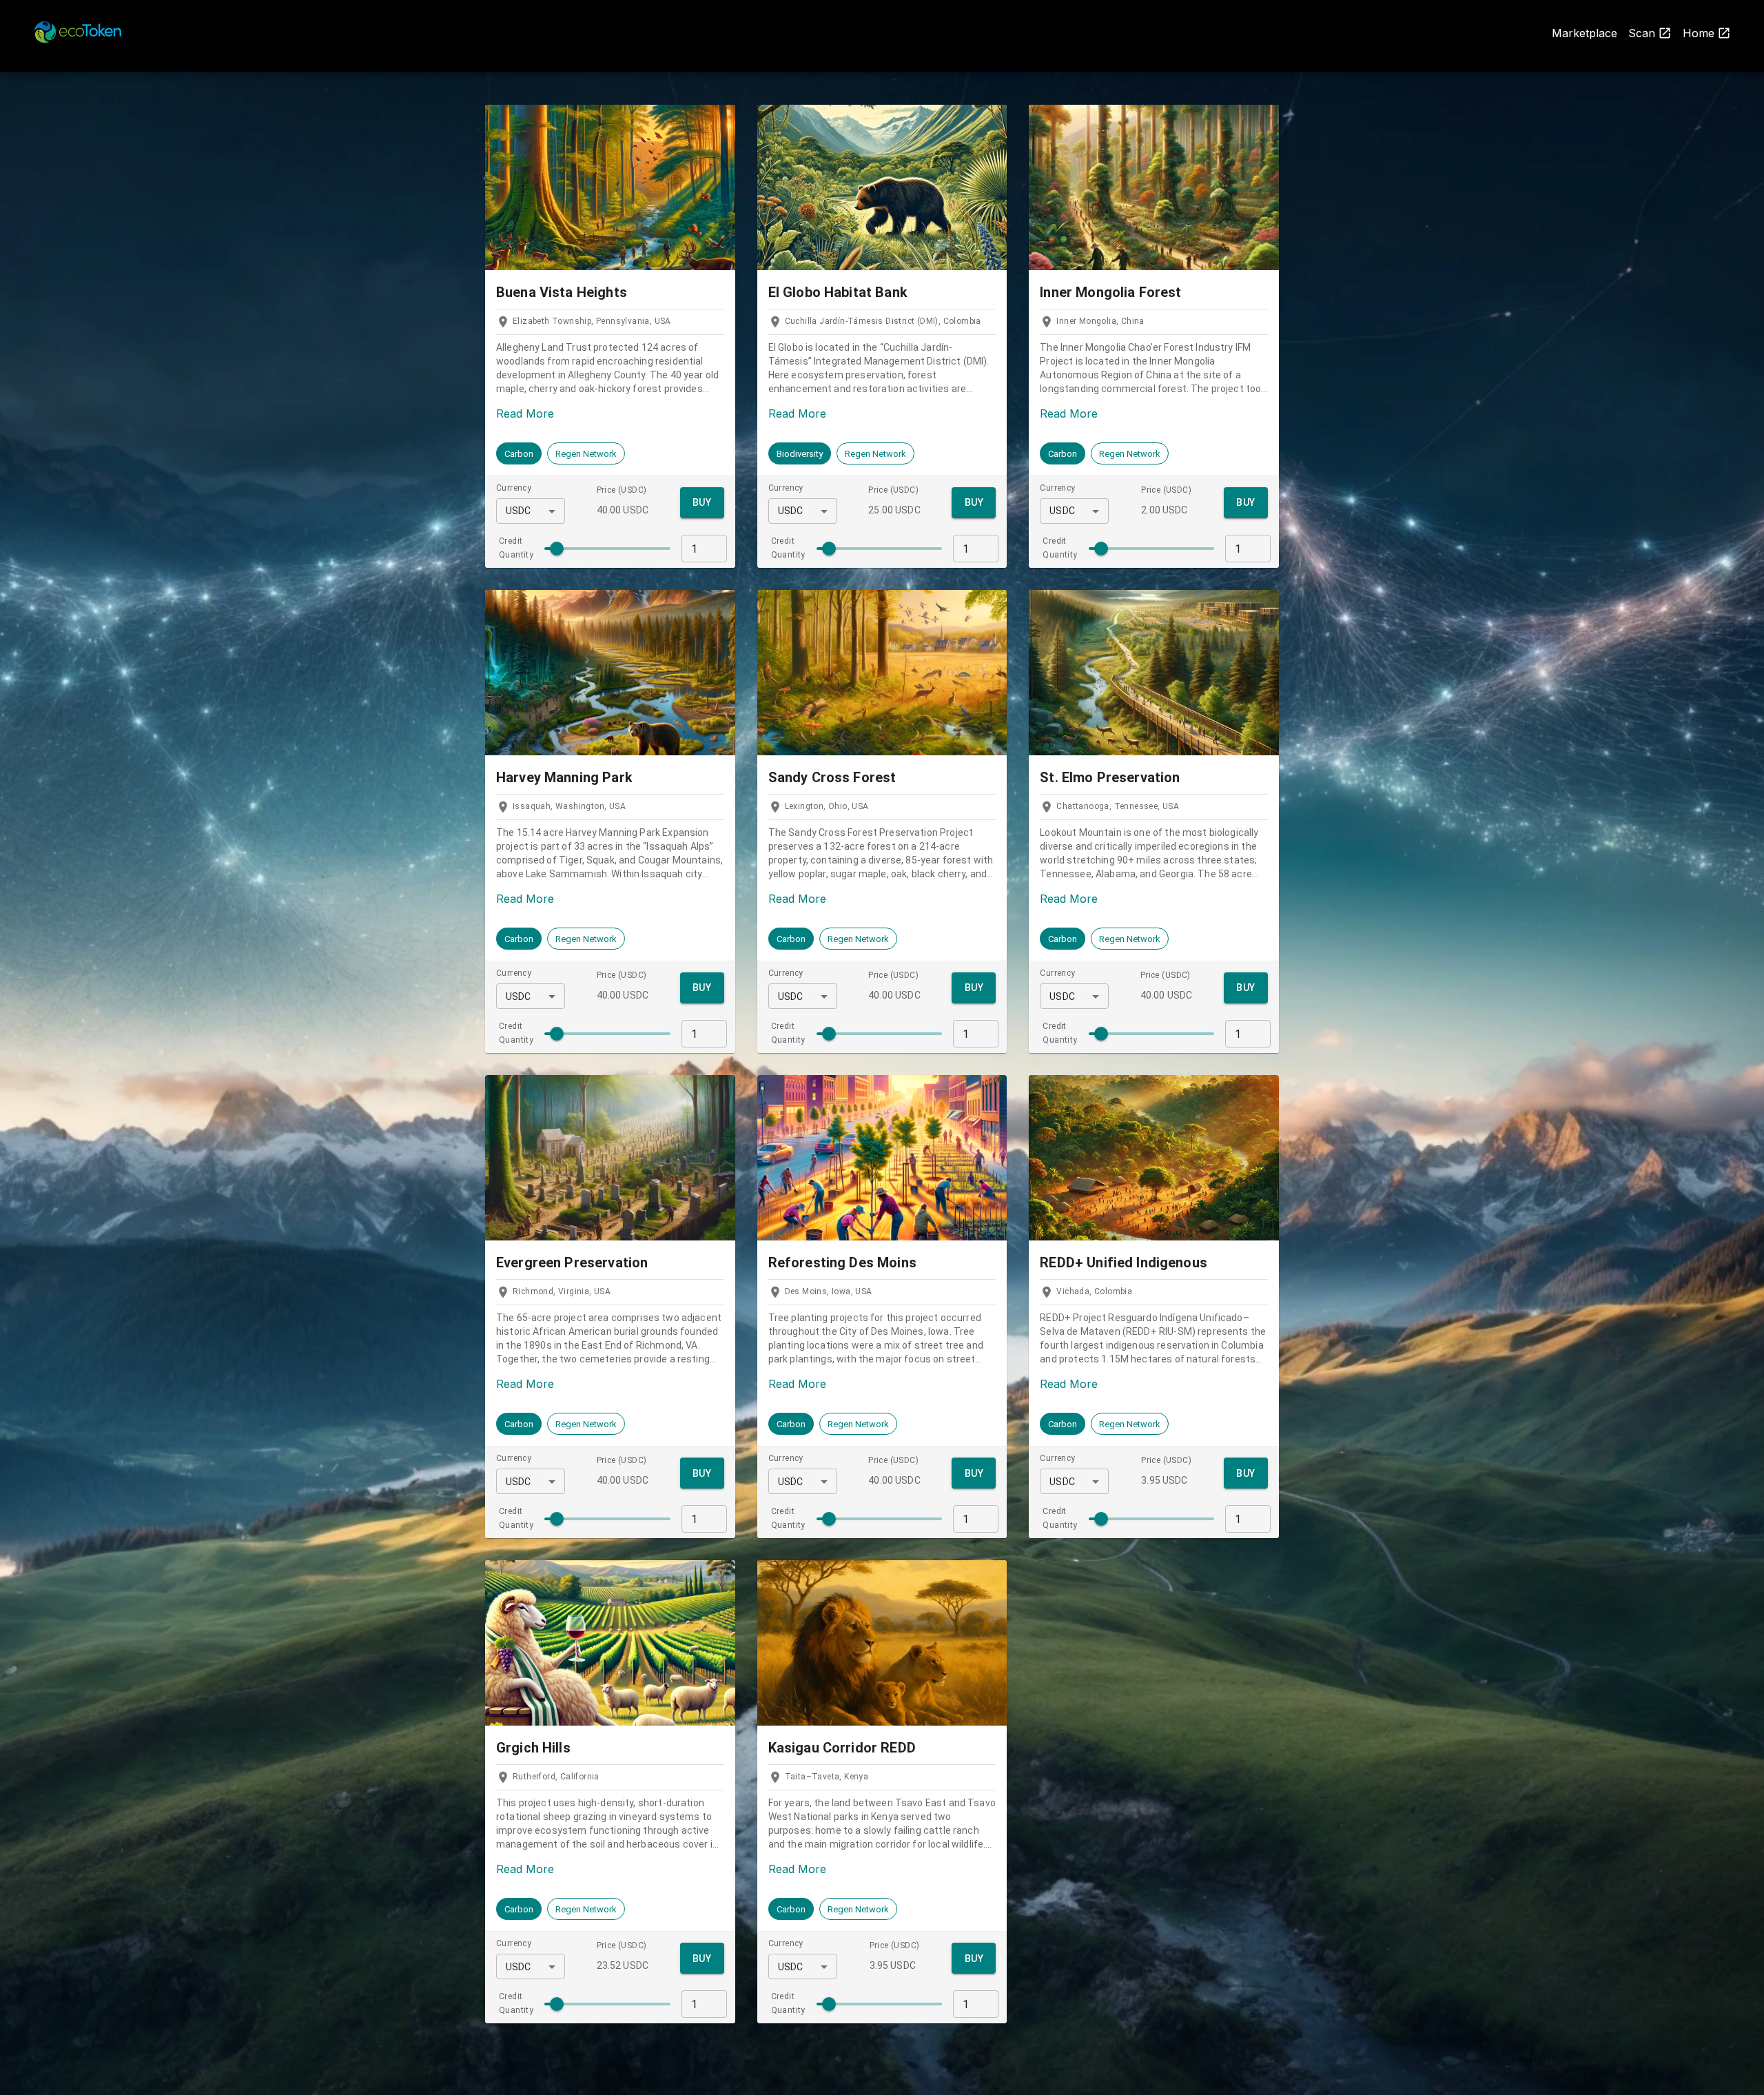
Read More (525, 413)
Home (1699, 33)
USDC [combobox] (519, 511)
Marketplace (1584, 33)
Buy (702, 502)
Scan (1642, 33)
